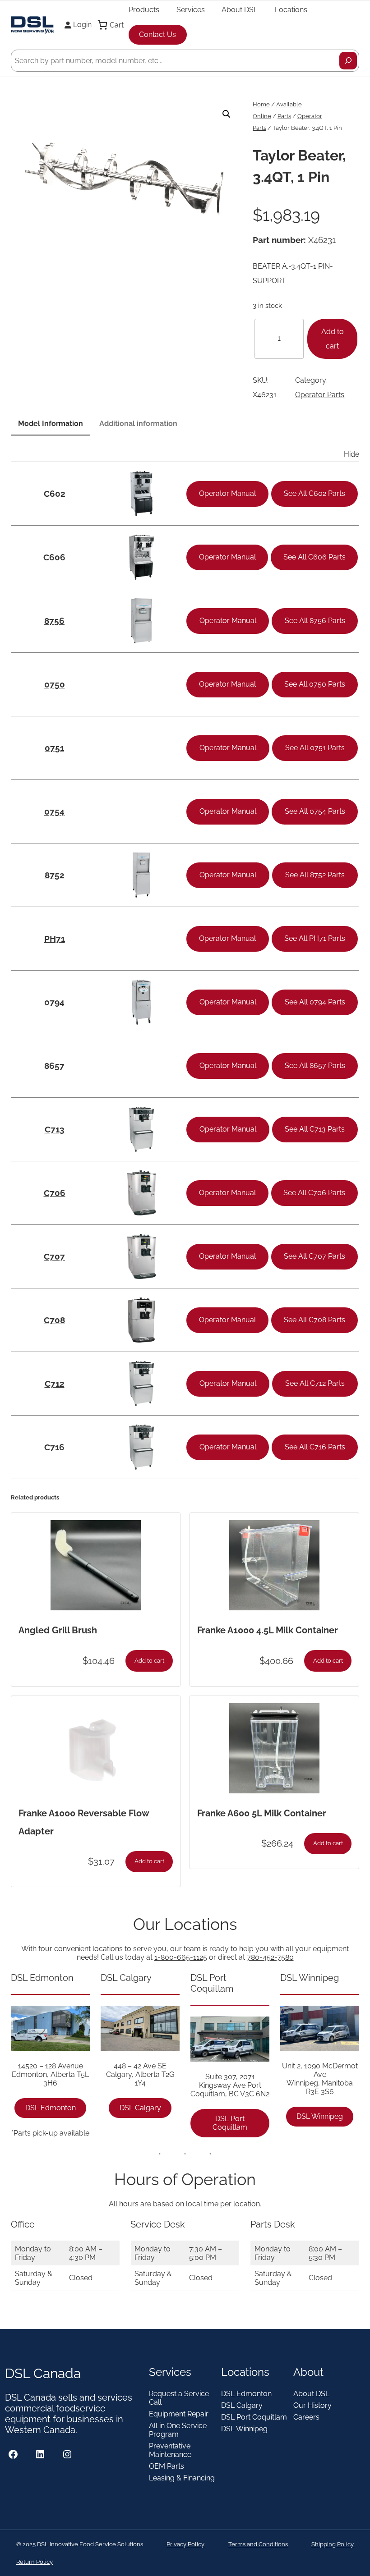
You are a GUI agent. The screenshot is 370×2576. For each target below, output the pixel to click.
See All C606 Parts (314, 557)
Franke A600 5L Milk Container (262, 1813)
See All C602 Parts (314, 493)
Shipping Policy (333, 2544)
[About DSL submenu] (262, 9)
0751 (54, 748)
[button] (227, 114)
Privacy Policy (185, 2544)
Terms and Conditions (258, 2544)
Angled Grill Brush (58, 1630)
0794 (54, 1002)
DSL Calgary (140, 2108)
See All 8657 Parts (315, 1066)
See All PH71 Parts (315, 938)
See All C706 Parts (314, 1193)
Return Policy (35, 2562)
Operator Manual (227, 493)
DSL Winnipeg (320, 2116)
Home (261, 104)
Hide (351, 454)
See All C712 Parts (315, 1383)
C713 (55, 1129)
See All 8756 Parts (315, 621)
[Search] (348, 61)
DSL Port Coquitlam (230, 2123)
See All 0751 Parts (315, 748)
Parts (284, 116)
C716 (54, 1447)
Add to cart (333, 339)
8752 (55, 875)
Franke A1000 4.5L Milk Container (268, 1630)
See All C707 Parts (314, 1256)
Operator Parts (320, 395)
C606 (54, 557)
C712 (55, 1384)
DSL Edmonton (51, 2108)
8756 (54, 621)
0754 (54, 811)
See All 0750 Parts (315, 684)
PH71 (55, 939)
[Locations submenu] (311, 9)
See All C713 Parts (315, 1129)
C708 (54, 1320)
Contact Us (157, 34)
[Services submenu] (209, 9)
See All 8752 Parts (315, 875)
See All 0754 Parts (315, 811)
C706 (55, 1193)
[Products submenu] (163, 9)
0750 (55, 684)
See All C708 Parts (314, 1320)
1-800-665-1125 (181, 1957)
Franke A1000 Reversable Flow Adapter (84, 1822)
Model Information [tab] (51, 424)
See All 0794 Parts (315, 1002)
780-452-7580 (270, 1957)
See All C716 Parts (315, 1447)
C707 (54, 1256)
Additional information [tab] (138, 424)
